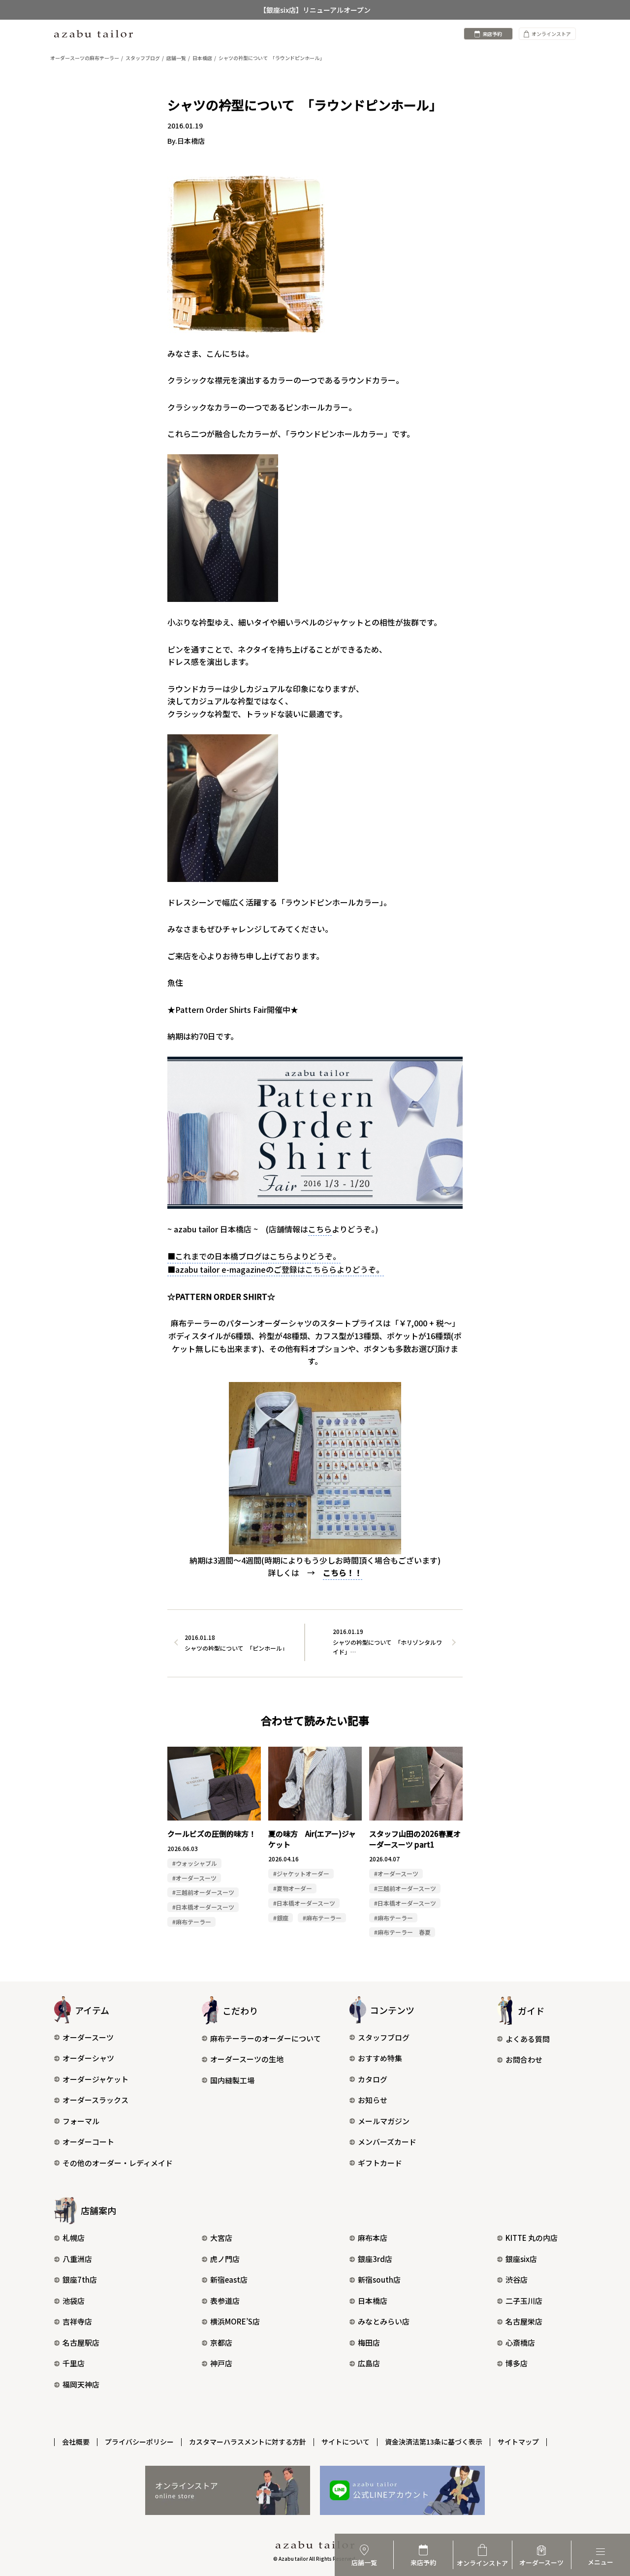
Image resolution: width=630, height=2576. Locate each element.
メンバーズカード (387, 2142)
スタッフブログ (384, 2037)
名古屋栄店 (524, 2321)
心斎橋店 (520, 2342)
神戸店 (221, 2363)
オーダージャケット (95, 2079)
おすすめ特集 (380, 2058)
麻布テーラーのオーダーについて (266, 2038)
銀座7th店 (80, 2279)
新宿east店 (229, 2279)
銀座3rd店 (375, 2259)
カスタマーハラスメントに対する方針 (248, 2442)
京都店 (221, 2342)
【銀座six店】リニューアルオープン (315, 10)
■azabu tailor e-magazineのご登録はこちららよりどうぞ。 (276, 1269)
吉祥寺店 (77, 2321)
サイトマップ (518, 2442)
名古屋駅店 (81, 2342)
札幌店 (74, 2238)
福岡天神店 (81, 2384)
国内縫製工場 (232, 2080)
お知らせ (373, 2100)
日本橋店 (373, 2301)
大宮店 (221, 2238)
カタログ (373, 2079)
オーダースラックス (95, 2100)
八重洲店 (77, 2259)
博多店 (517, 2363)
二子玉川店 (524, 2301)
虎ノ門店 (225, 2259)
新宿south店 (379, 2279)
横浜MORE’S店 (235, 2321)
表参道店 (225, 2301)
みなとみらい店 (384, 2321)
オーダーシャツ (88, 2058)
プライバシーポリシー (139, 2442)
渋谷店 (517, 2279)
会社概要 (76, 2442)
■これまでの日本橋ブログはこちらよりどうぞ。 (254, 1256)
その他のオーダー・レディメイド (118, 2163)
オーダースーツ (88, 2037)
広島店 (369, 2363)
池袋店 (74, 2301)
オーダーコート (88, 2142)
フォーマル (81, 2121)
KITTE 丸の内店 (532, 2238)
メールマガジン (384, 2121)
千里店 (74, 2363)
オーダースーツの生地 (247, 2059)
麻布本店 (373, 2238)
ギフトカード (380, 2163)
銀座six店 (521, 2259)
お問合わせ (524, 2059)
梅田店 (369, 2342)
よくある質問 (528, 2039)
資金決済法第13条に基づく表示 (434, 2442)
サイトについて (346, 2442)
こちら (320, 1229)
